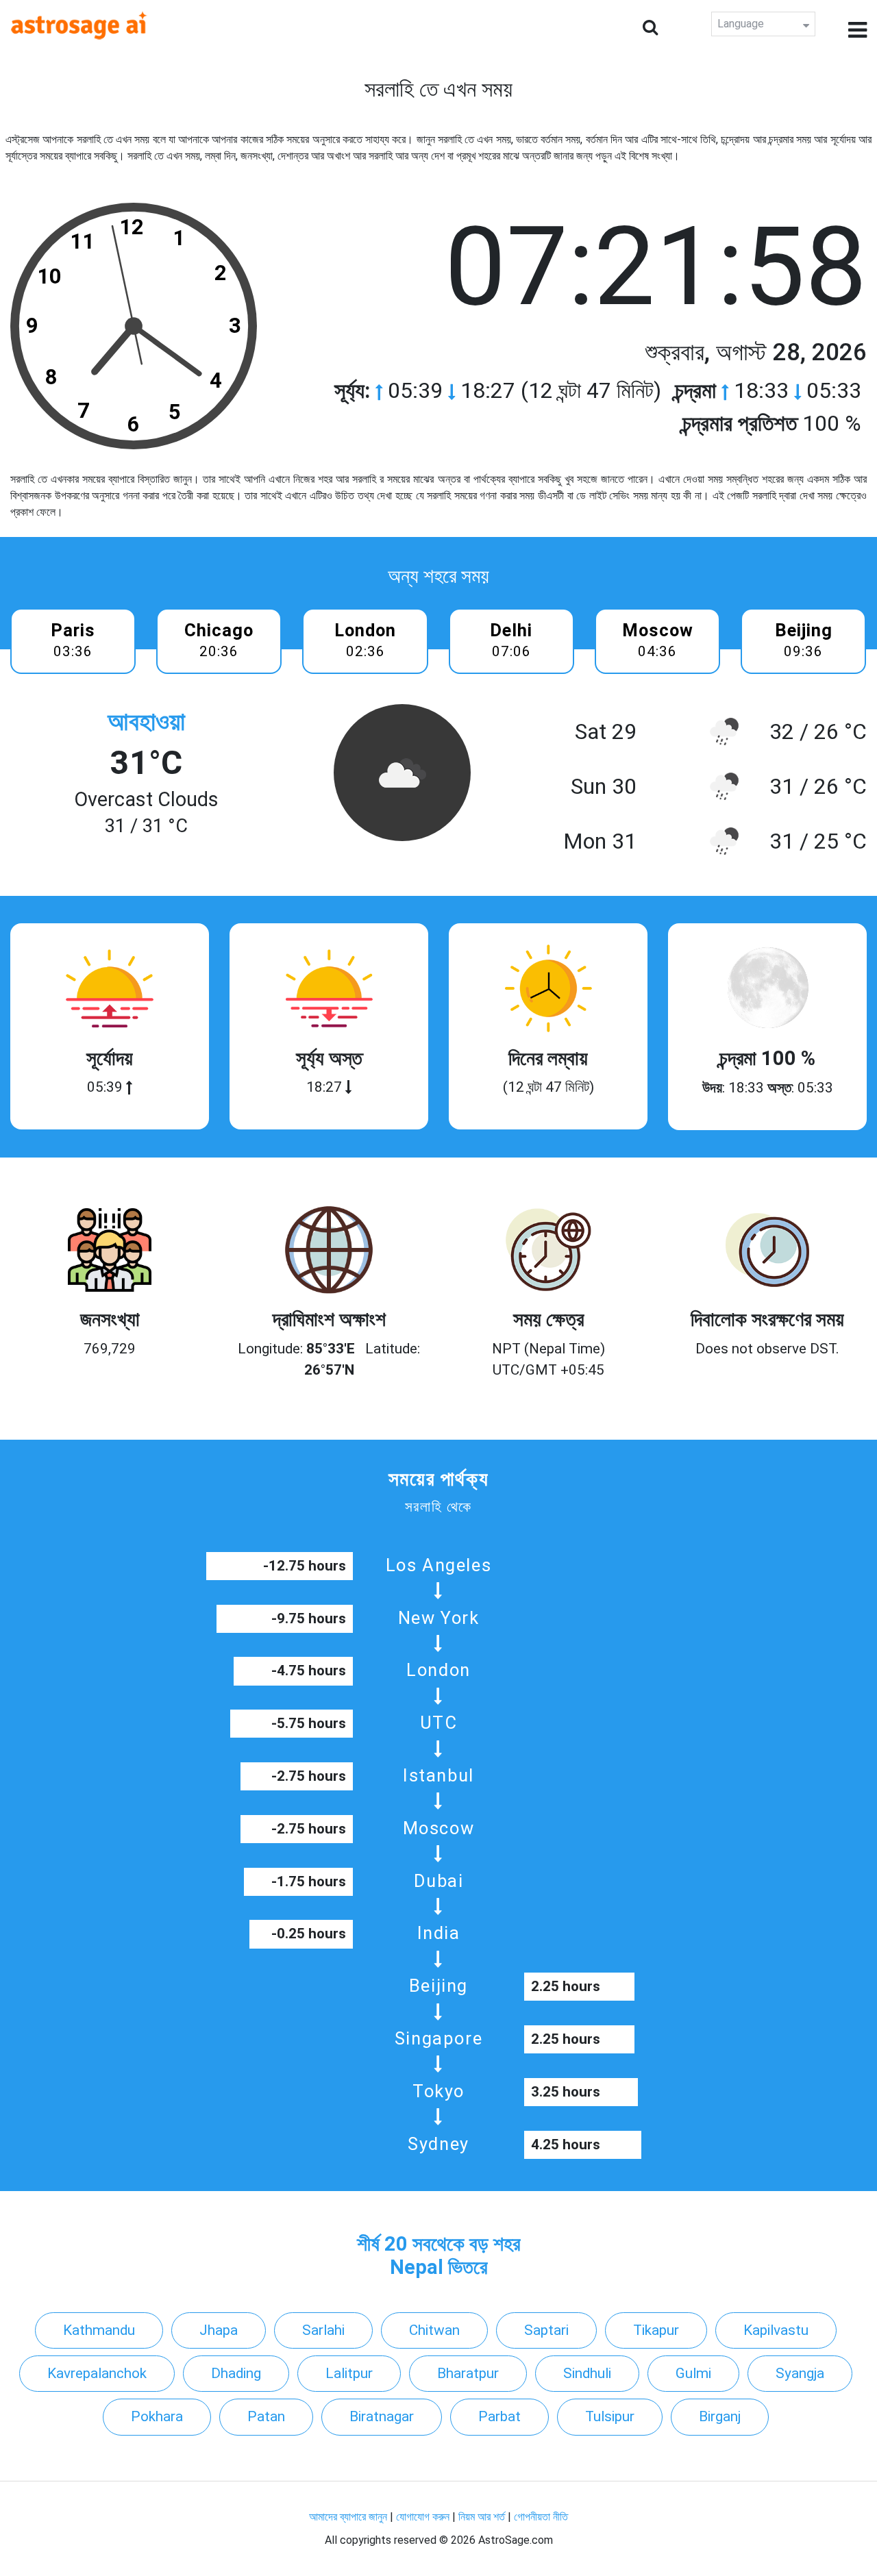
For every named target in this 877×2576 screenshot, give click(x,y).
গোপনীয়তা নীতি (541, 2517)
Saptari (546, 2330)
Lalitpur (349, 2373)
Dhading (236, 2373)
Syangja (800, 2373)
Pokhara (157, 2416)
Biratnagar (382, 2416)
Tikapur (656, 2330)
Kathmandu (99, 2330)
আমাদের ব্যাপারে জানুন (348, 2517)
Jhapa (219, 2330)
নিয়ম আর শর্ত (482, 2517)
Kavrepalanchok (97, 2373)
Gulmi (693, 2373)
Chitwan (434, 2330)
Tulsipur (610, 2416)
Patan (266, 2416)
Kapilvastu (776, 2330)
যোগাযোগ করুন (423, 2517)
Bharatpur (468, 2373)
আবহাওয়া (146, 722)
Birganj (720, 2416)
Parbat (499, 2416)
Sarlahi (323, 2330)
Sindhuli (587, 2373)
